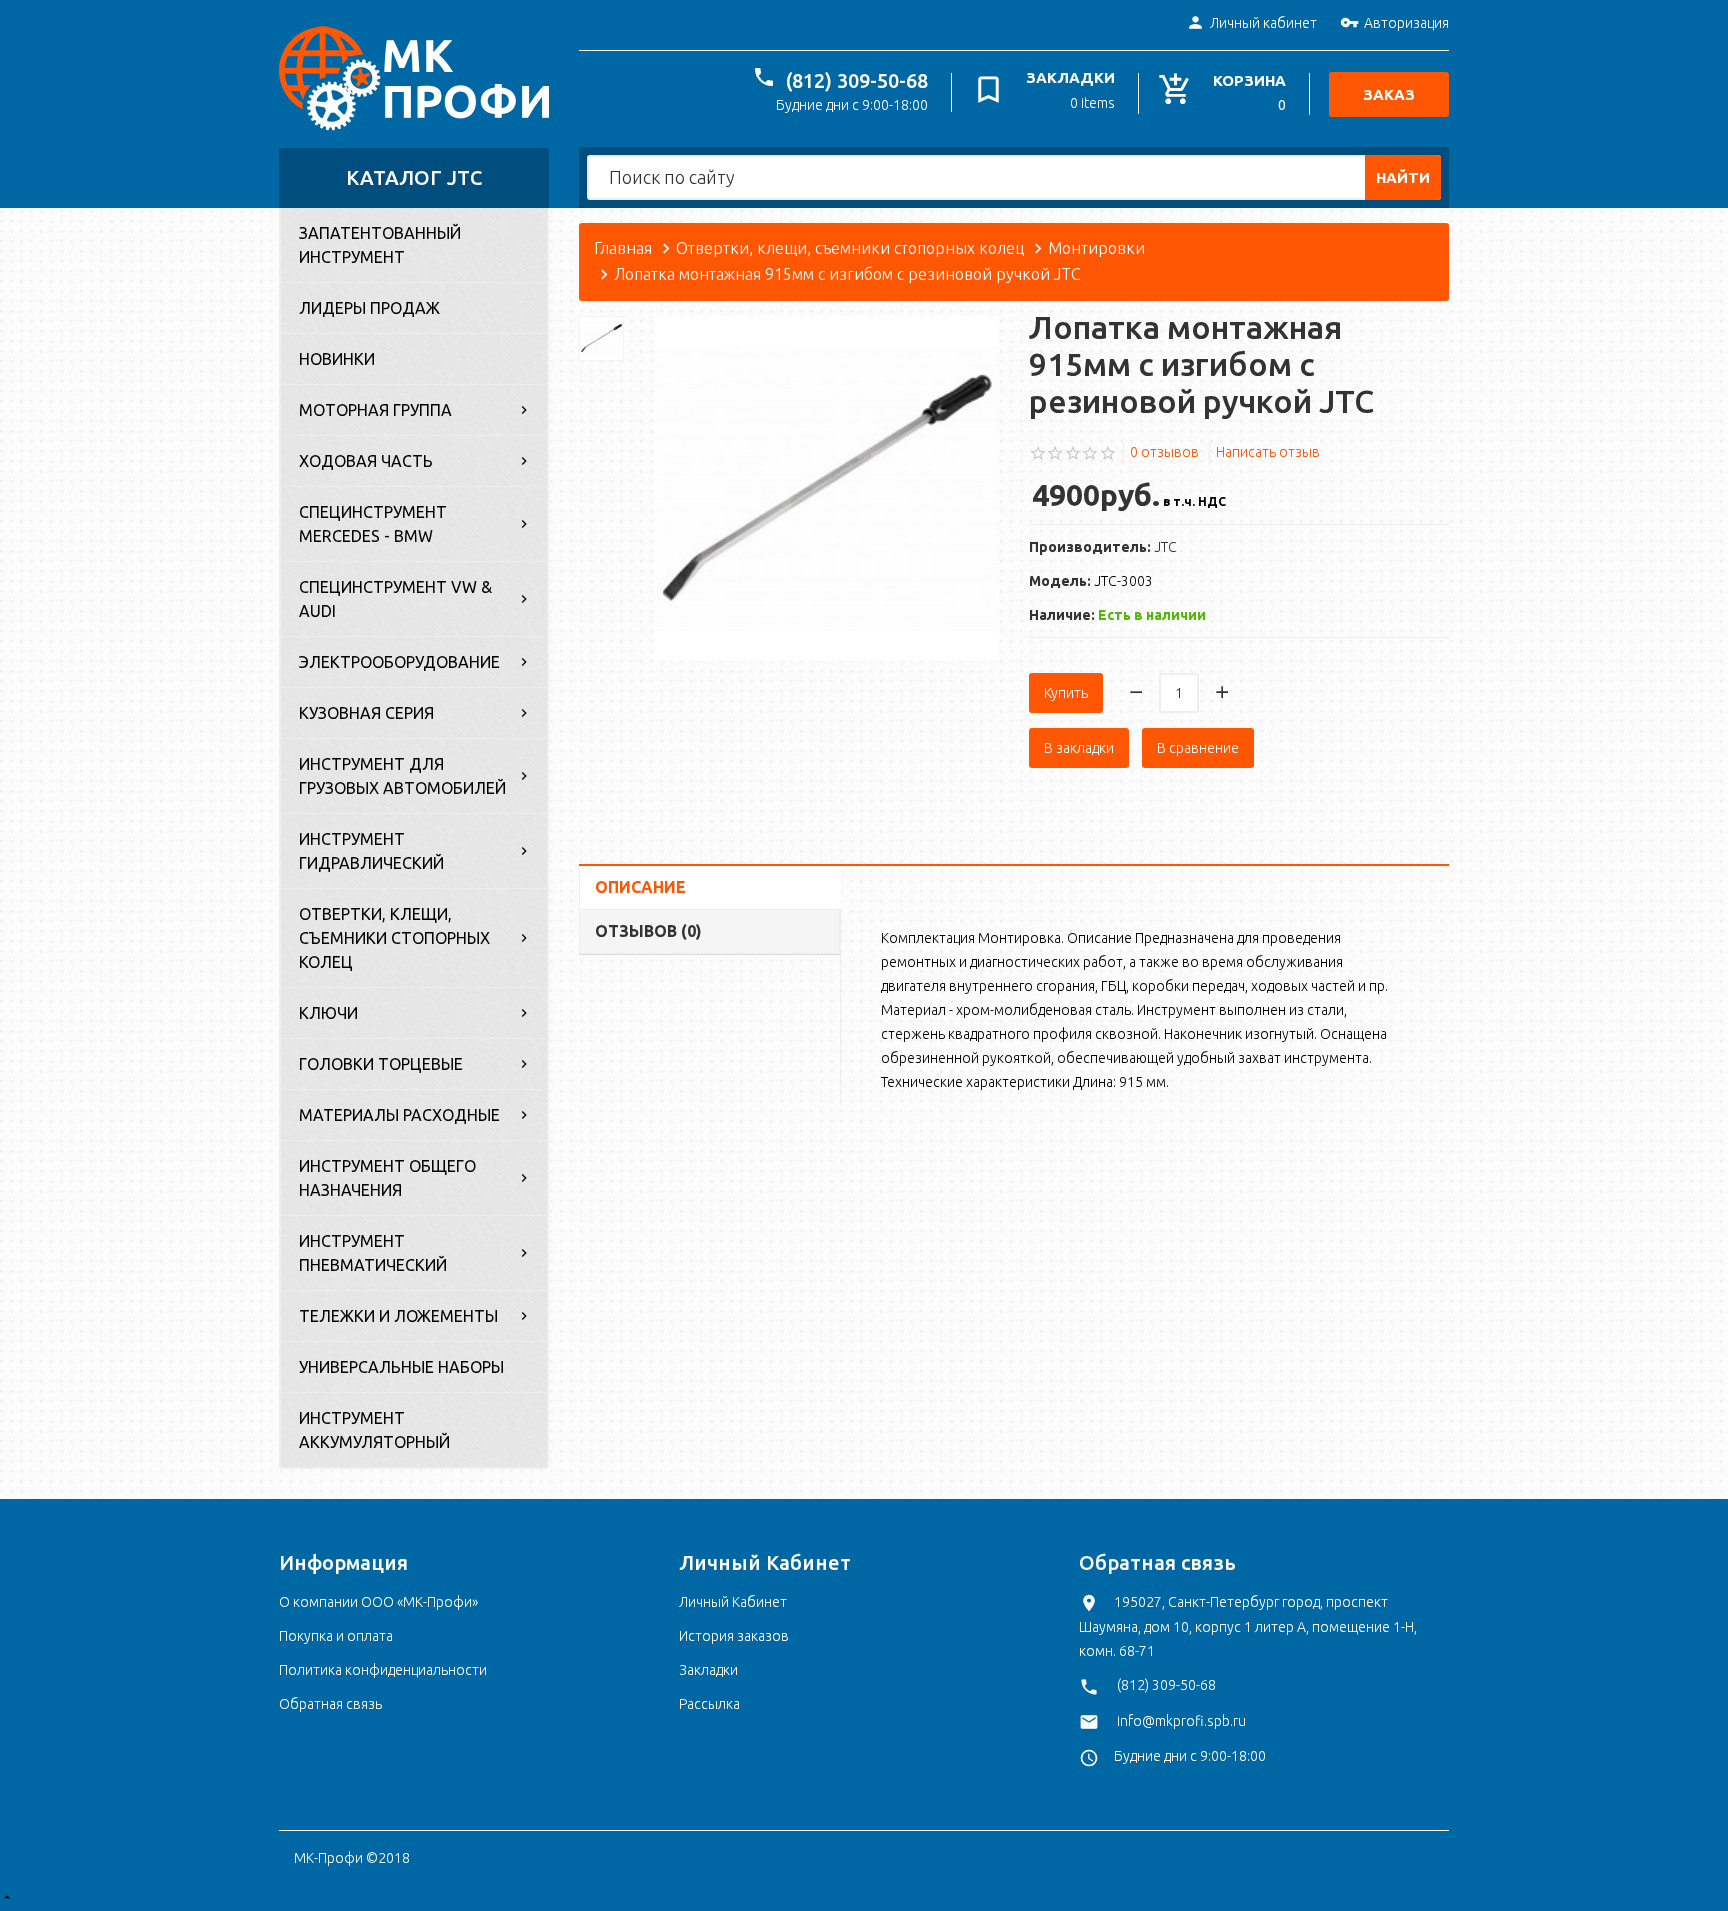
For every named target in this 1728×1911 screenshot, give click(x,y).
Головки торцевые (381, 1064)
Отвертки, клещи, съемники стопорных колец (394, 938)
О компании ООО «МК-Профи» (378, 1602)
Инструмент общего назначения (387, 1178)
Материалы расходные (399, 1115)
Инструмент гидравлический (371, 851)
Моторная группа (375, 410)
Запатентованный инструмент (380, 245)
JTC (1165, 547)
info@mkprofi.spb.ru (1181, 1721)
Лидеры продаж (369, 308)
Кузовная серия (366, 713)
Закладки (708, 1670)
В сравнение (1198, 748)
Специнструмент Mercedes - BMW (373, 524)
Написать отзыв (1268, 452)
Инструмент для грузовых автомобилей (402, 776)
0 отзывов (1164, 452)
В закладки (1079, 748)
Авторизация (1406, 23)
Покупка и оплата (336, 1636)
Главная (623, 248)
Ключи (328, 1013)
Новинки (337, 359)
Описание (640, 887)
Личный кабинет (1263, 23)
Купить (1066, 693)
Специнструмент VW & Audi (395, 599)
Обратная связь (330, 1704)
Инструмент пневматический (373, 1253)
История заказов (734, 1636)
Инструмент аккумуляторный (374, 1430)
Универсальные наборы (401, 1367)
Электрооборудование (399, 662)
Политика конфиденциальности (383, 1670)
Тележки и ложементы (398, 1316)
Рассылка (709, 1704)
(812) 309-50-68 (857, 80)
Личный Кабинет (733, 1602)
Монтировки (1096, 248)
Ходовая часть (366, 461)
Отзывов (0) (648, 931)
